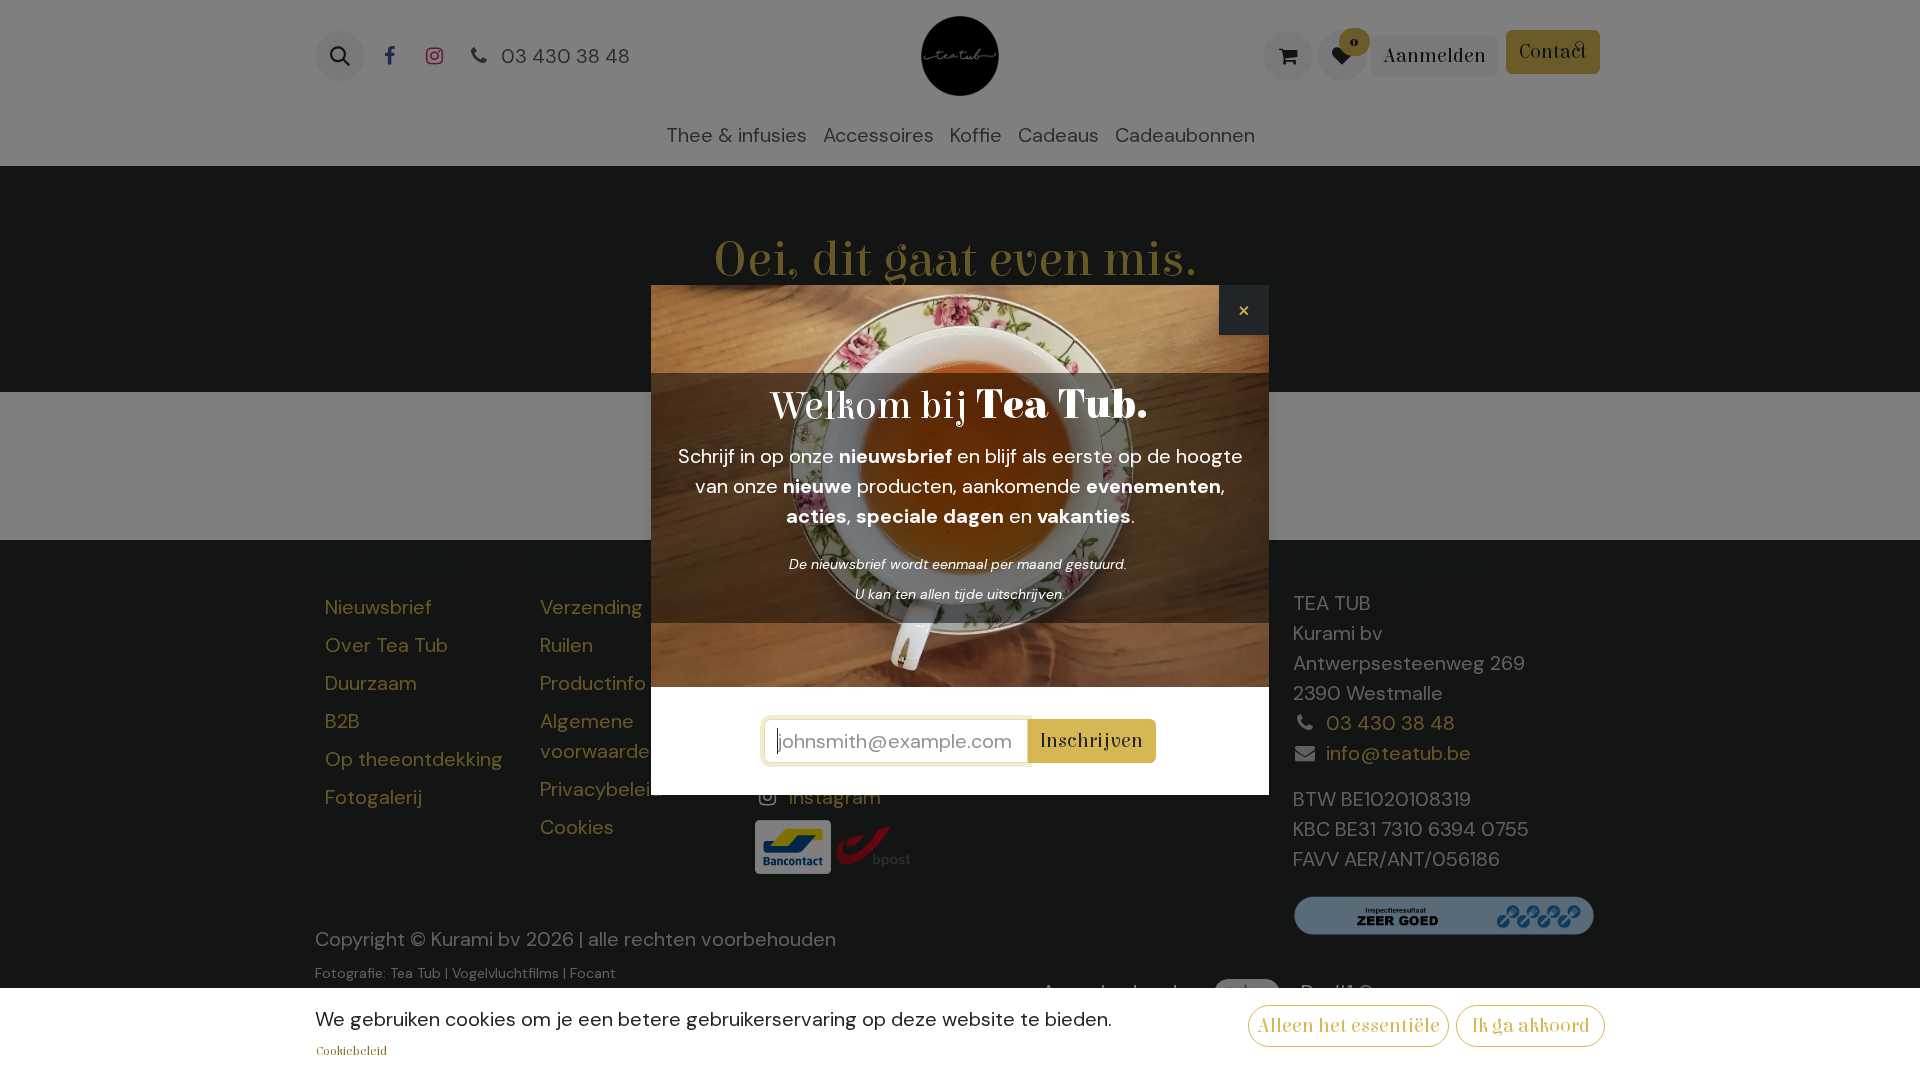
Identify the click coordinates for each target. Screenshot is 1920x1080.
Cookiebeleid (351, 1051)
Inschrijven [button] (1091, 740)
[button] (1348, 1026)
